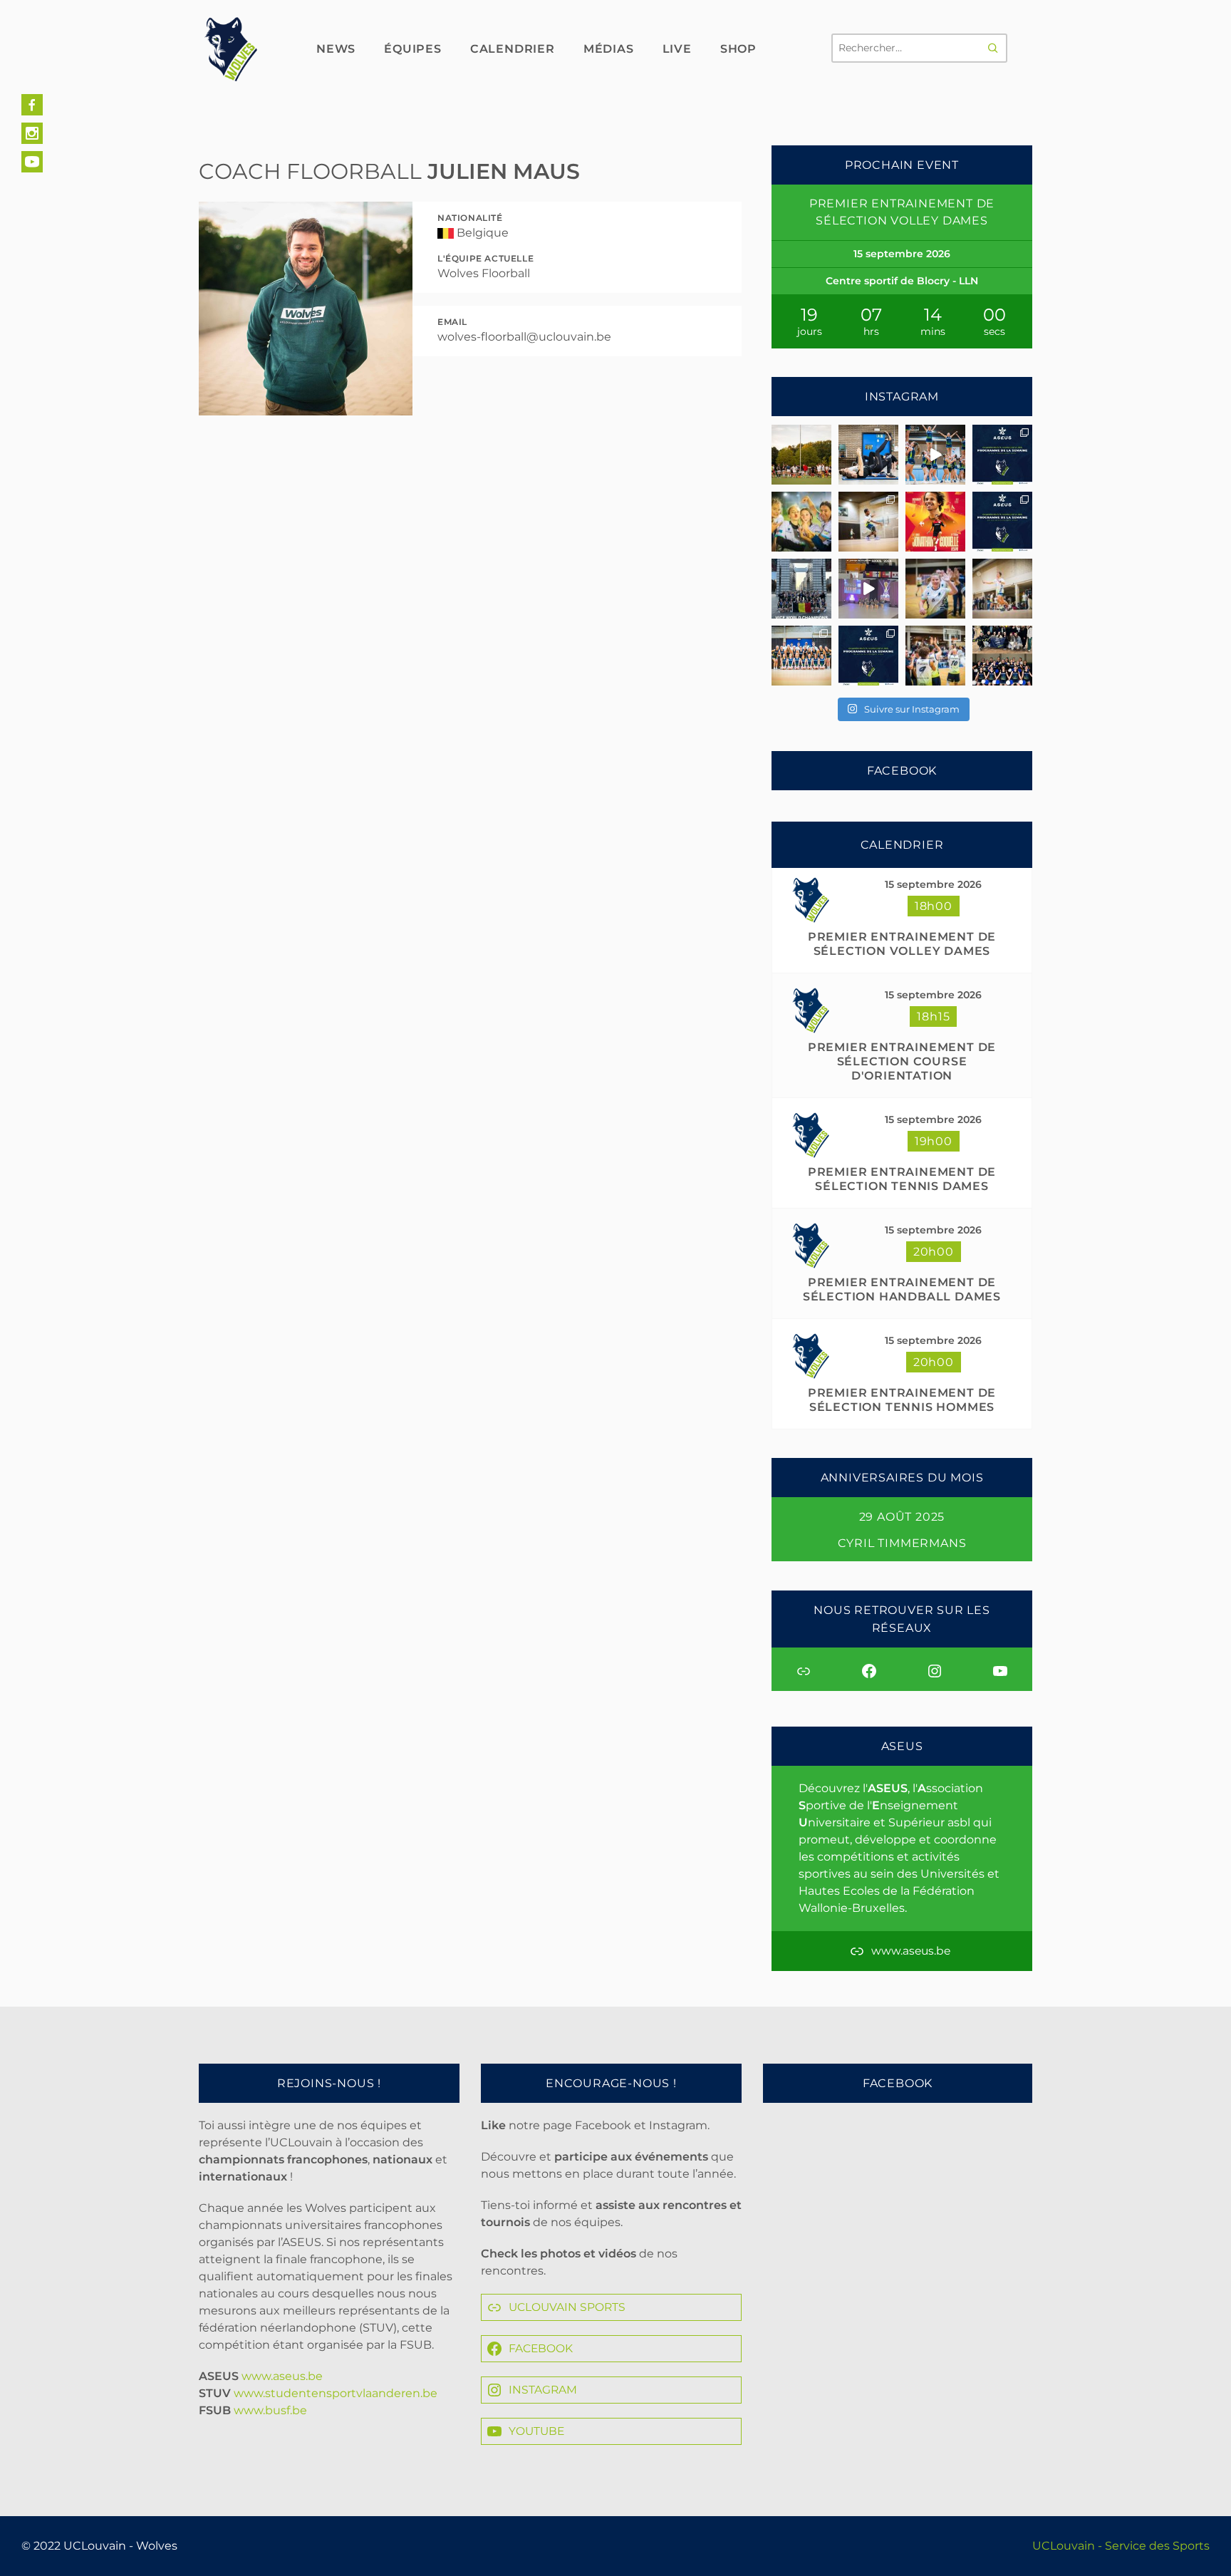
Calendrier (513, 49)
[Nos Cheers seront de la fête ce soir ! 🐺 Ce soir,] (801, 656)
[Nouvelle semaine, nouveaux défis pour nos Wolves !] (868, 656)
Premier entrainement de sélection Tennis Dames (902, 1179)
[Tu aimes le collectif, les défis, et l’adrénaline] (801, 455)
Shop (738, 49)
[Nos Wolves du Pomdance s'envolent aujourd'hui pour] (1002, 656)
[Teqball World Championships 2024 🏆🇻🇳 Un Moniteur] (935, 522)
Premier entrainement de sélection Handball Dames (902, 1289)
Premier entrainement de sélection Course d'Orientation (902, 1061)
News (336, 49)
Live (677, 49)
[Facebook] (32, 105)
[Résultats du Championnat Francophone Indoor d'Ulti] (868, 522)
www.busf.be (270, 2410)
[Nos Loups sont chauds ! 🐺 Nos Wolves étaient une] (935, 589)
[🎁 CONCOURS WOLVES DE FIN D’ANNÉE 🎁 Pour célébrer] (935, 455)
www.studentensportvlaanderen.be (336, 2393)
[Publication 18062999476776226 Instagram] (868, 589)
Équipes (413, 49)
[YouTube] (32, 162)
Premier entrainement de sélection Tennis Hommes (902, 1400)
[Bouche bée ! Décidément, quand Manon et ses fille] (801, 589)
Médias (609, 49)
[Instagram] (32, 133)
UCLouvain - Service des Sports (1121, 2546)
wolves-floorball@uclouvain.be (524, 337)
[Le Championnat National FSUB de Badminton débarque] (1002, 589)
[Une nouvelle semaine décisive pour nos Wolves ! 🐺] (1002, 455)
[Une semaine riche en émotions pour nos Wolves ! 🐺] (801, 522)
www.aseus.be (282, 2376)
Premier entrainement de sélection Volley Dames (902, 944)
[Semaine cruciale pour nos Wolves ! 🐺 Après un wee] (1002, 522)
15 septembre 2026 (933, 884)
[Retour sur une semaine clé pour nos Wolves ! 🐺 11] (935, 656)
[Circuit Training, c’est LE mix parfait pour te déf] (868, 455)
